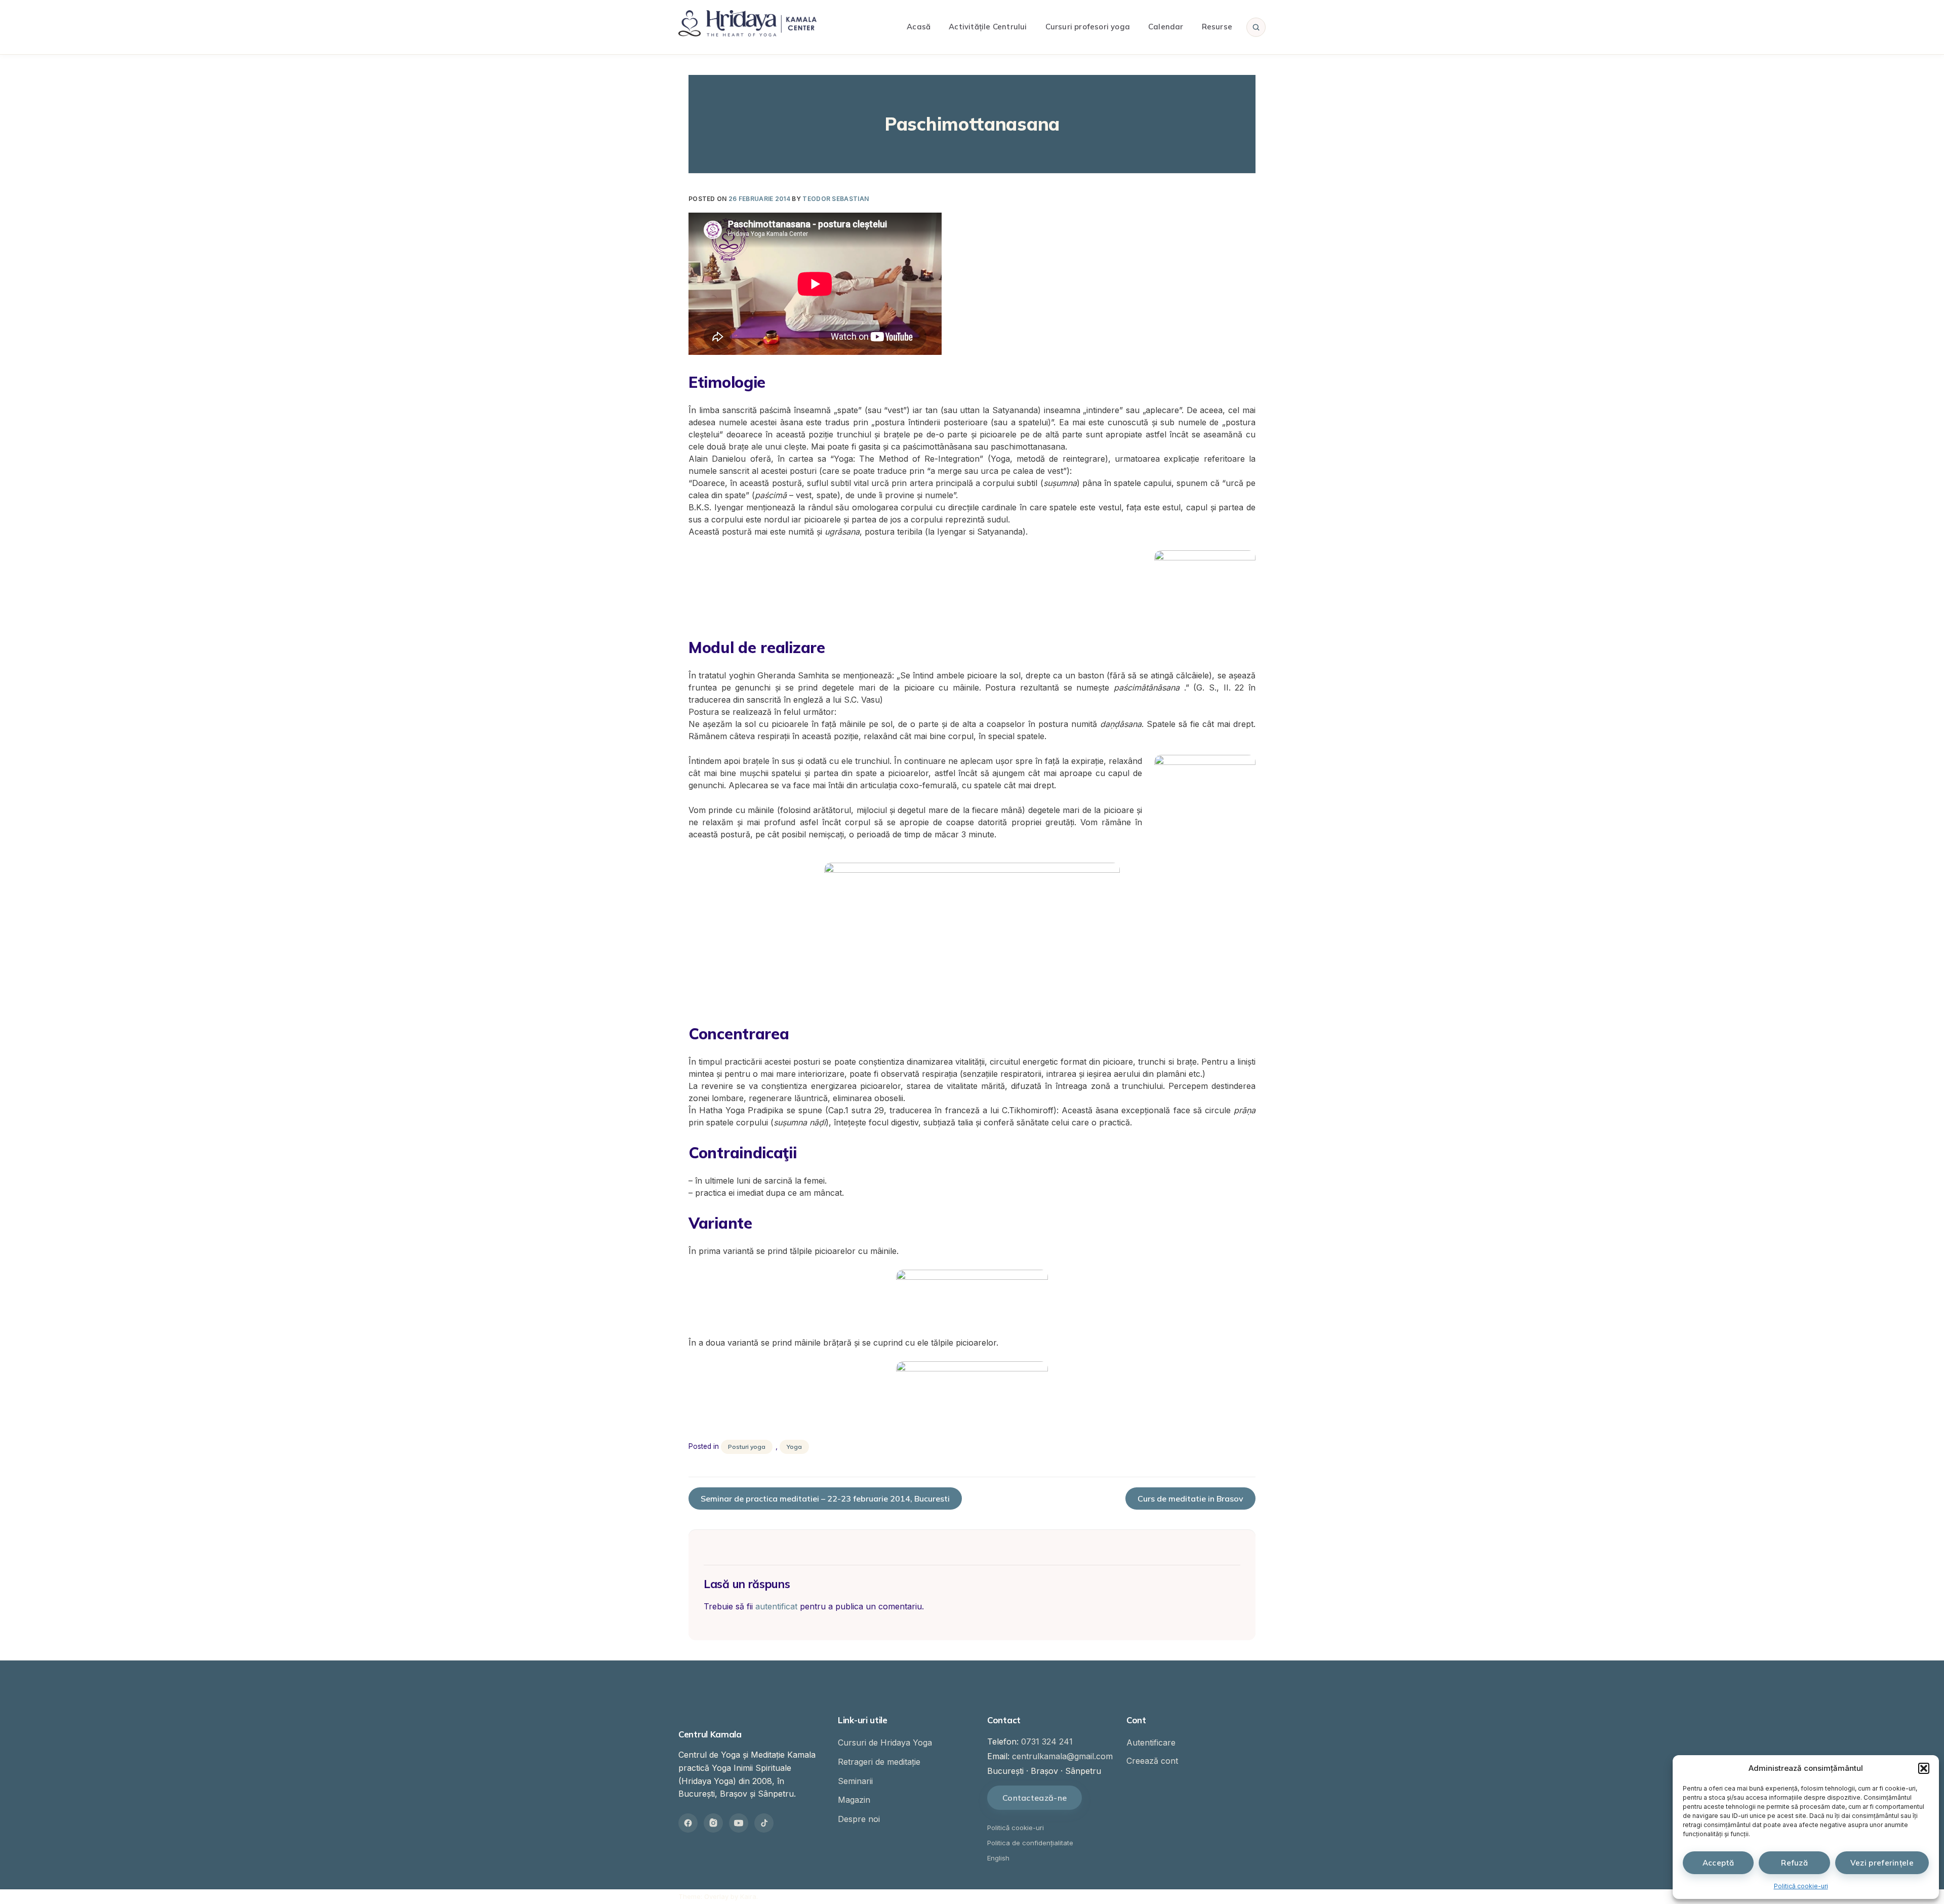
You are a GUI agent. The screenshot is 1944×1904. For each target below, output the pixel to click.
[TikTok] (764, 1823)
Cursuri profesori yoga (1088, 27)
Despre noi (859, 1819)
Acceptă (1718, 1863)
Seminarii (855, 1781)
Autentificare (1151, 1743)
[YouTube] (739, 1823)
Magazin (854, 1800)
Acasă (919, 27)
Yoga (794, 1447)
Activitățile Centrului (988, 27)
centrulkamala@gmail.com (1062, 1756)
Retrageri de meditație (879, 1762)
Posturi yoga (747, 1447)
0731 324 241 (1047, 1741)
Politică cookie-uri (1801, 1886)
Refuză (1794, 1863)
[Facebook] (688, 1823)
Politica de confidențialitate (1030, 1843)
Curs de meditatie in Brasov (1190, 1498)
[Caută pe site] (1256, 27)
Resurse (1217, 27)
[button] (1924, 1768)
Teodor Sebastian (836, 199)
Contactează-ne (1035, 1798)
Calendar (1166, 27)
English (998, 1858)
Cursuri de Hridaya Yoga (885, 1743)
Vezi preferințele (1882, 1863)
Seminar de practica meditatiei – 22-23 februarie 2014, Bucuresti (825, 1498)
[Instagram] (713, 1823)
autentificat (776, 1606)
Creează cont (1152, 1761)
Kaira (748, 1896)
